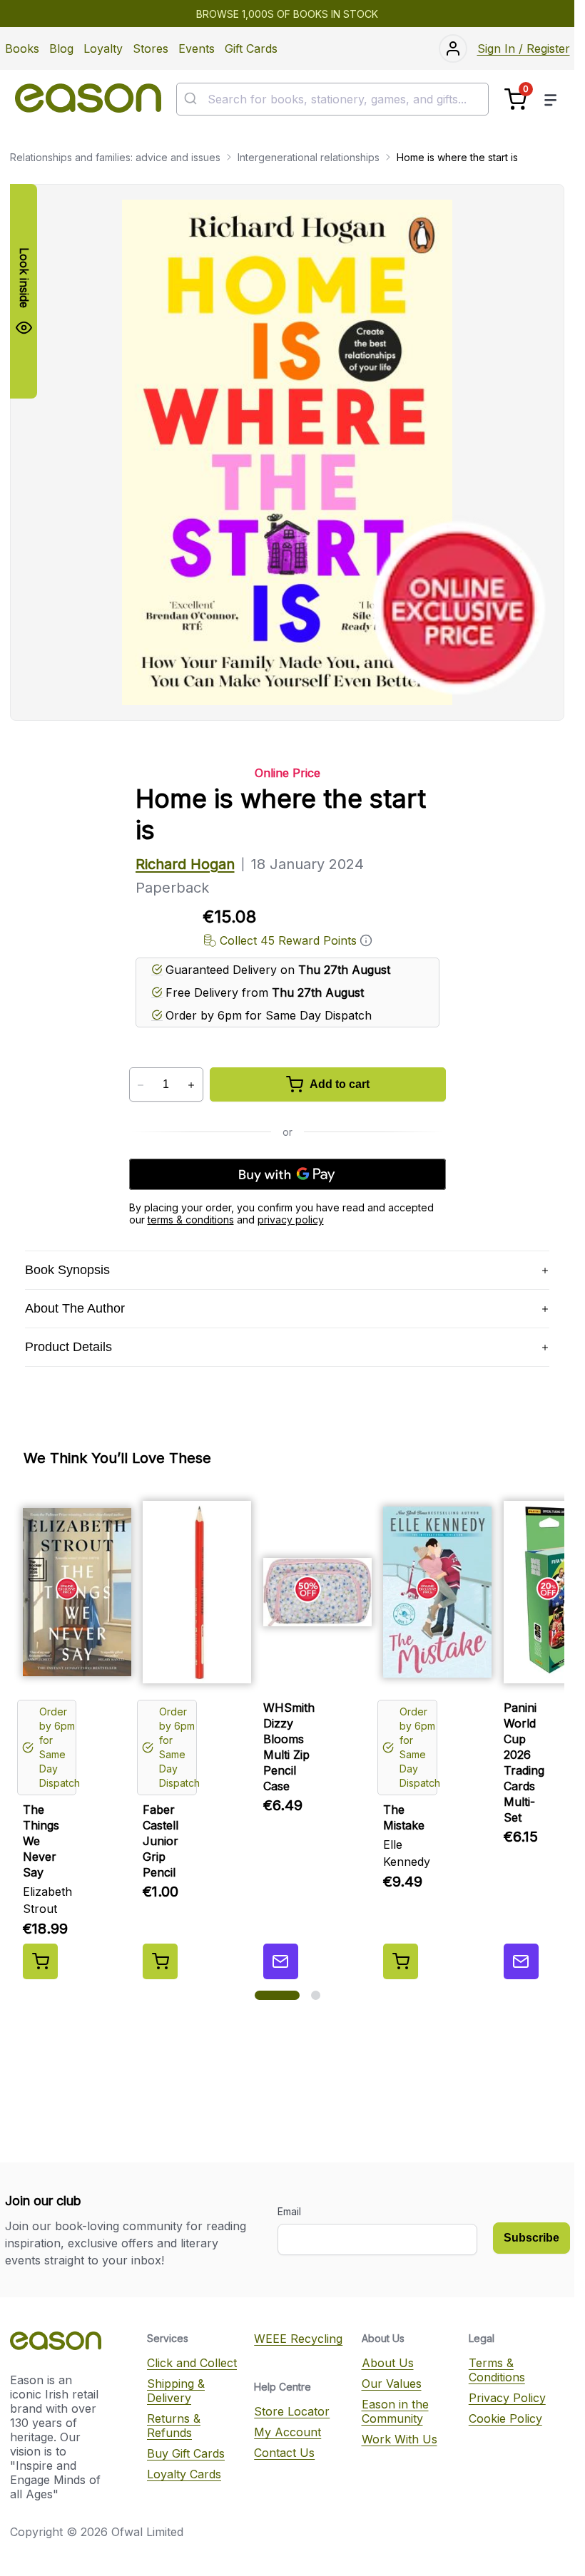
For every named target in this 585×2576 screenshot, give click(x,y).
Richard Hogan (185, 864)
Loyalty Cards (184, 2474)
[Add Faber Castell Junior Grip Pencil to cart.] (160, 1961)
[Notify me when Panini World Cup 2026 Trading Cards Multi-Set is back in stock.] (521, 1961)
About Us (388, 2363)
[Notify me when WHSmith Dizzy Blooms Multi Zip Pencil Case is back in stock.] (281, 1961)
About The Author (75, 1308)
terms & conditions (191, 1220)
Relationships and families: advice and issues (115, 157)
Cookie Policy (505, 2418)
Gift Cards (251, 48)
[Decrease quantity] (141, 1085)
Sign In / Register (524, 48)
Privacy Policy (507, 2398)
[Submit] (192, 99)
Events (197, 48)
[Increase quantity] (192, 1085)
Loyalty (103, 48)
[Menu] (551, 99)
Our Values (392, 2383)
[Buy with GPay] (288, 1174)
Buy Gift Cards (186, 2453)
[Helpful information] (366, 940)
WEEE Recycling (298, 2339)
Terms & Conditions (497, 2370)
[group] (287, 1735)
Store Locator (292, 2411)
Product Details (68, 1347)
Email (289, 2211)
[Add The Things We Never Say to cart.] (40, 1961)
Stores (151, 48)
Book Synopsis (67, 1270)
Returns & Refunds (174, 2426)
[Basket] (515, 99)
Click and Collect (192, 2363)
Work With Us (400, 2439)
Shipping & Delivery (176, 2391)
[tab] (277, 1995)
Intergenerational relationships (309, 157)
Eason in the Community (395, 2411)
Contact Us (284, 2453)
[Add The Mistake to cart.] (401, 1961)
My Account (288, 2432)
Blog (61, 48)
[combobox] (332, 99)
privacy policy (291, 1220)
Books (22, 48)
